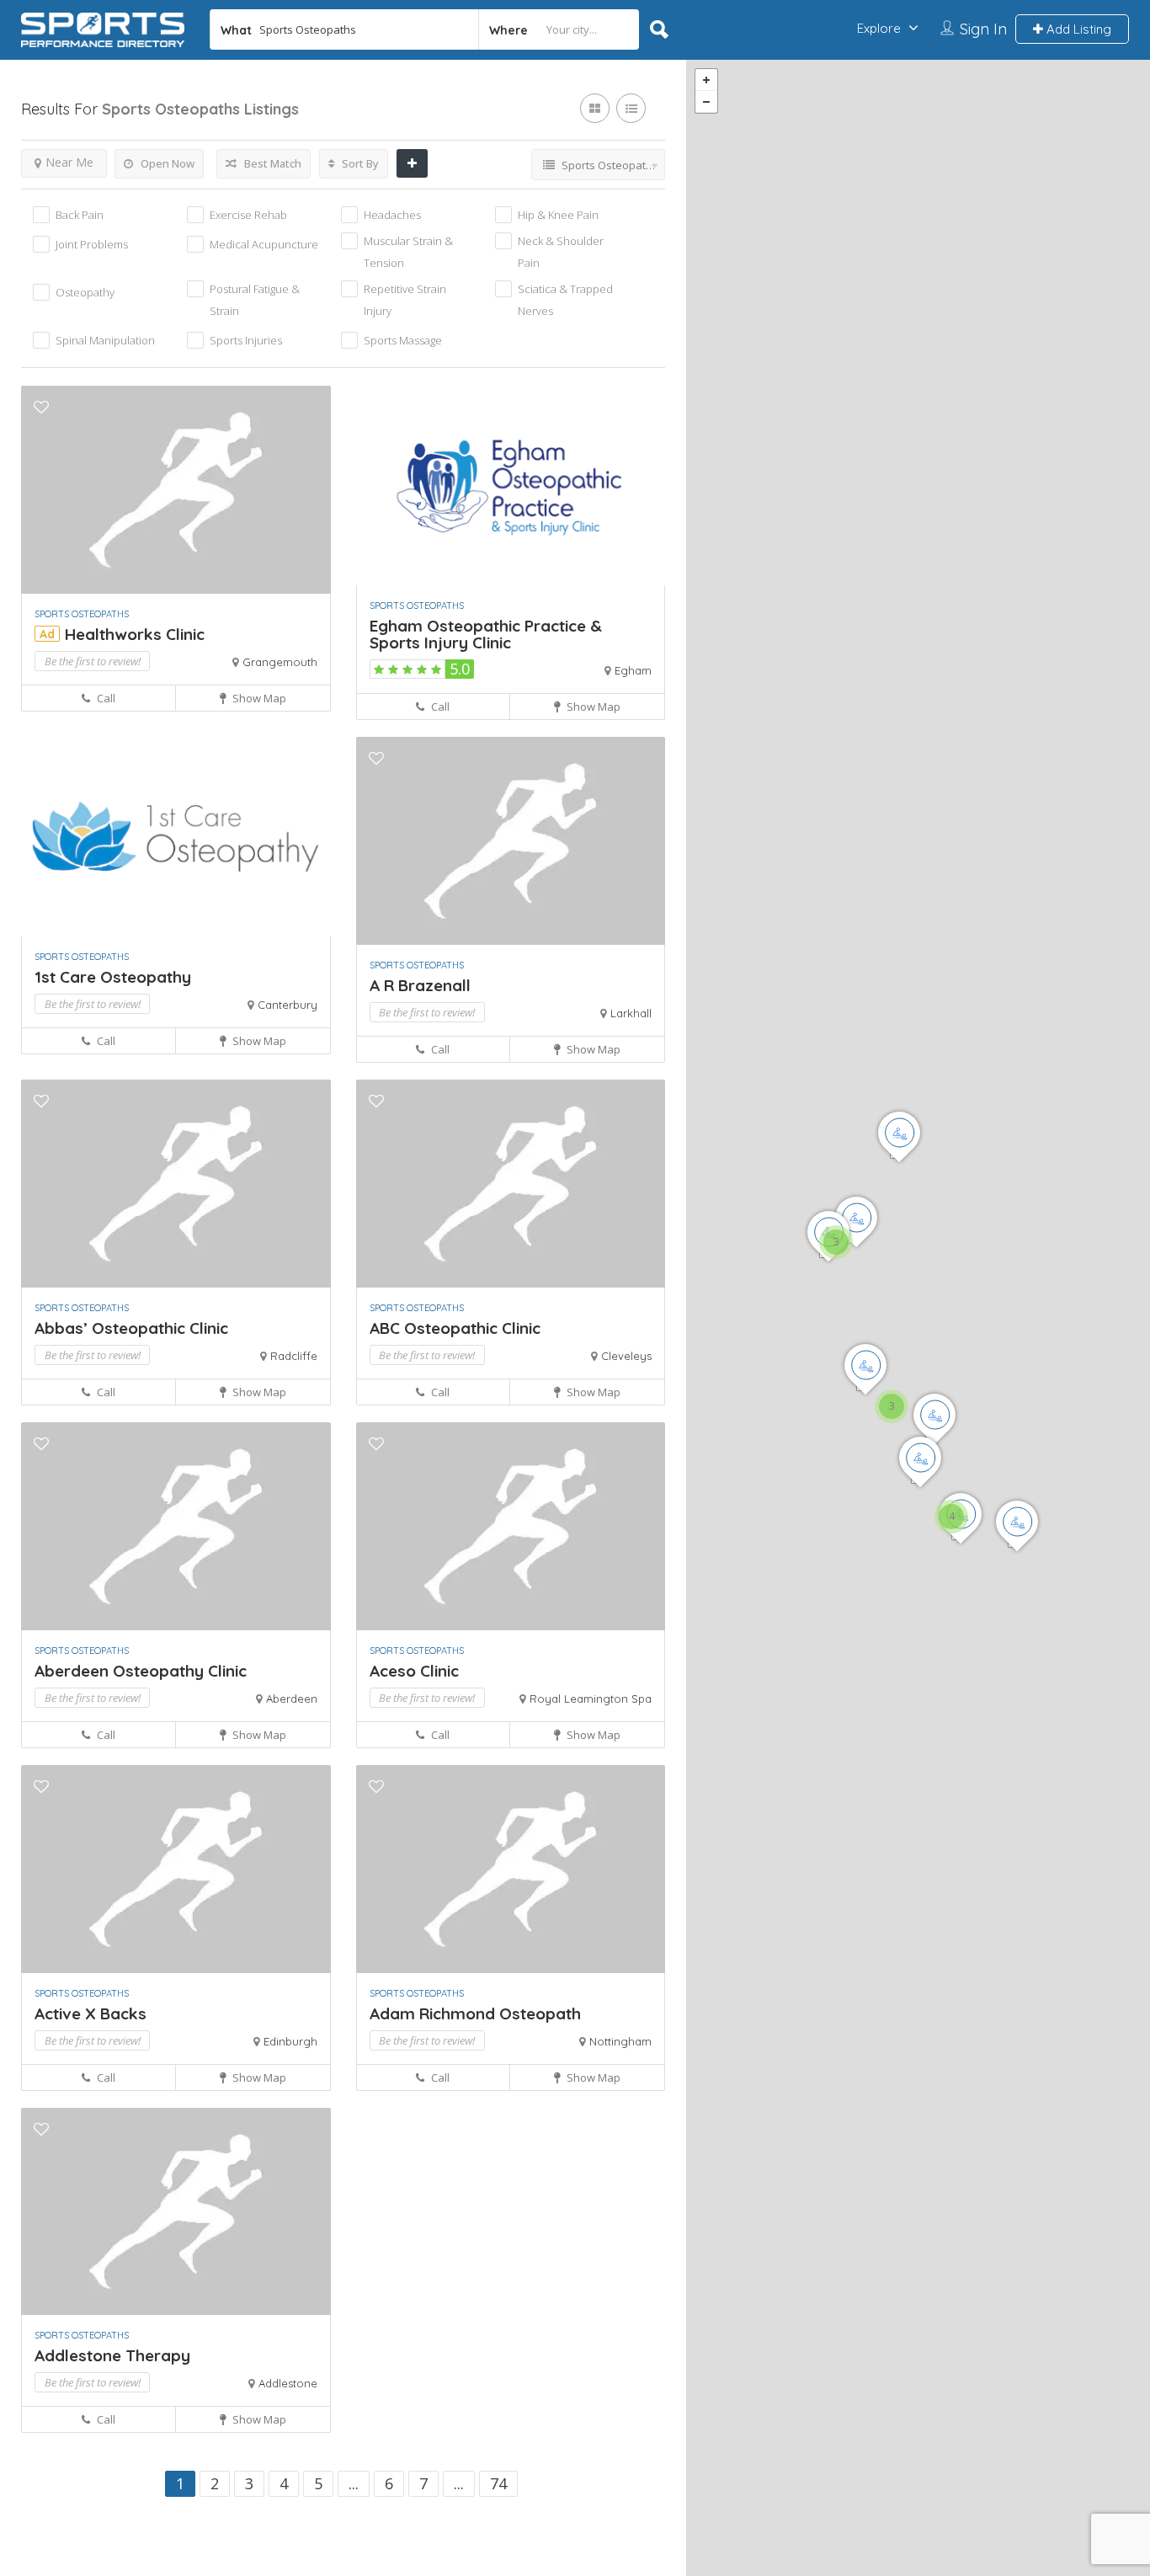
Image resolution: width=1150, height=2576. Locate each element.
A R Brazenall (420, 985)
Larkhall (631, 1013)
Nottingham (620, 2041)
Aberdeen (292, 1699)
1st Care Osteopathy (113, 977)
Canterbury (287, 1005)
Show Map (258, 698)
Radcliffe (294, 1356)
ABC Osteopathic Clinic (455, 1328)
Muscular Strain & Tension (408, 252)
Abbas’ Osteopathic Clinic (131, 1328)
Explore (879, 28)
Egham (633, 670)
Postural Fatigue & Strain (255, 300)
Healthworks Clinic (135, 634)
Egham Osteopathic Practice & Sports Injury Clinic (486, 634)
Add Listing (1077, 29)
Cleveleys (626, 1356)
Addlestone (288, 2383)
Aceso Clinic (414, 1671)
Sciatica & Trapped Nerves (565, 300)
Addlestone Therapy (112, 2355)
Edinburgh (290, 2041)
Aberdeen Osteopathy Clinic (141, 1671)
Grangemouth (280, 662)
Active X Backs (91, 2013)
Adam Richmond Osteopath (475, 2013)
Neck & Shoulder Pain (561, 252)
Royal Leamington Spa (591, 1699)
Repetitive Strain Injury (405, 300)
